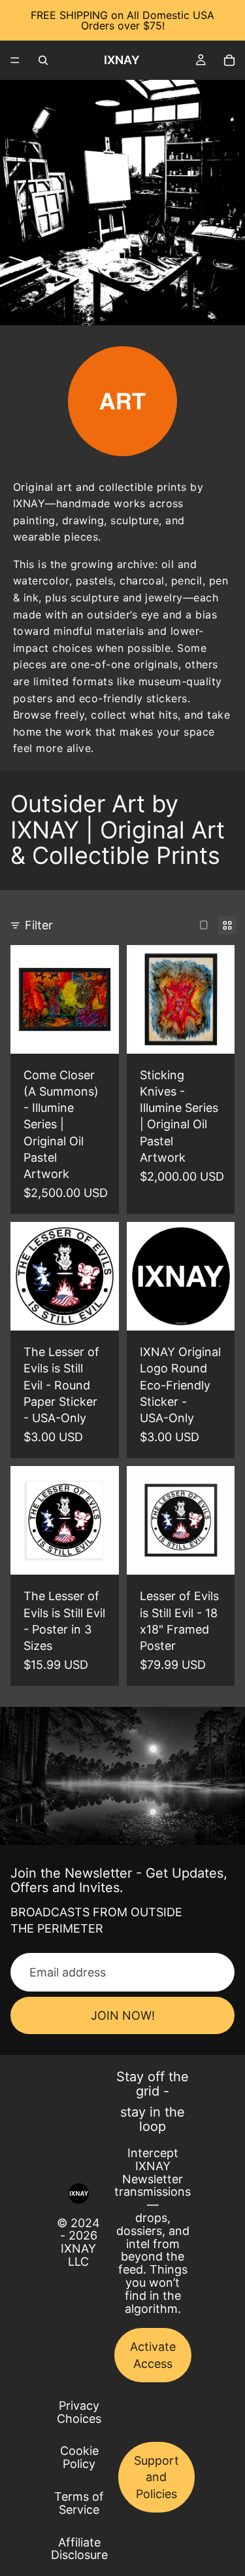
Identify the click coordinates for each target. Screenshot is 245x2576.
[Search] (43, 60)
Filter (39, 925)
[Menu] (15, 60)
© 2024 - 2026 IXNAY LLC (78, 2242)
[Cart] (229, 60)
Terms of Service (79, 2503)
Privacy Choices (79, 2412)
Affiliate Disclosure (79, 2549)
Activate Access (153, 2355)
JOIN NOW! (123, 2015)
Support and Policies (156, 2477)
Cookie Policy (79, 2457)
